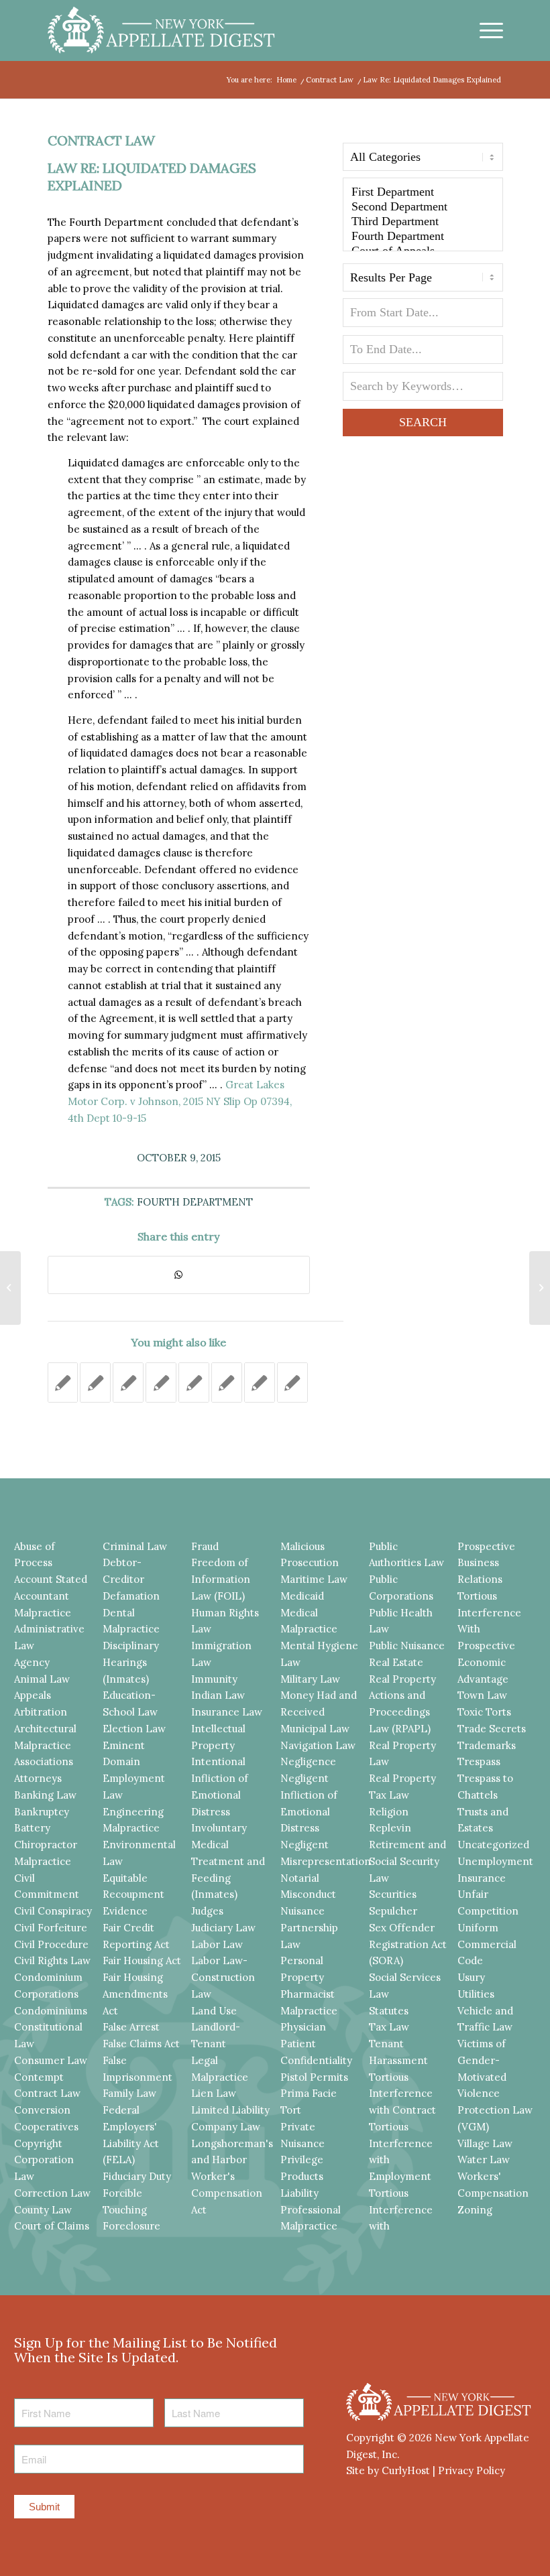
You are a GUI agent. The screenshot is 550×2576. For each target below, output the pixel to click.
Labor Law (217, 1944)
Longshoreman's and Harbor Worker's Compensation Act (232, 2177)
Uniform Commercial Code (487, 1944)
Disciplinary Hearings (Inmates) (131, 1662)
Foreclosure (131, 2226)
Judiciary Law (223, 1928)
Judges (207, 1911)
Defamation (131, 1596)
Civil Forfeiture (51, 1928)
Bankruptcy (42, 1812)
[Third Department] (423, 222)
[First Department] (423, 192)
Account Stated (51, 1579)
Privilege (302, 2160)
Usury (471, 1977)
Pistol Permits (314, 2077)
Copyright (38, 2143)
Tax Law (389, 2027)
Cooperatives (46, 2127)
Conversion (42, 2110)
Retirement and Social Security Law (407, 1861)
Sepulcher (393, 1911)
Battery (32, 1828)
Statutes (389, 2011)
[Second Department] (423, 207)
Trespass (479, 1761)
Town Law (482, 1695)
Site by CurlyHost (388, 2470)
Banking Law (45, 1795)
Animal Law (42, 1679)
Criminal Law (135, 1546)
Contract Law (101, 140)
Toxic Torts (484, 1712)
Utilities (476, 1994)
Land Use (214, 2011)
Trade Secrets (492, 1729)
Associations (44, 1761)
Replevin (390, 1828)
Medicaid (302, 1596)
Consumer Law (51, 2060)
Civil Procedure (51, 1944)
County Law (43, 2210)
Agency (32, 1662)
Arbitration (41, 1712)
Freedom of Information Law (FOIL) (221, 1579)
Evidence (125, 1911)
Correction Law (52, 2193)
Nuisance (302, 1911)
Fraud (205, 1546)
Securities (393, 1894)
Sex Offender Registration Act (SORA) (408, 1944)
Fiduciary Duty (137, 2176)
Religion (389, 1812)
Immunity (214, 1679)
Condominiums (51, 2011)
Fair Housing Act (142, 1960)
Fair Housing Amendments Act (135, 1994)
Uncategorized (493, 1845)
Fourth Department (195, 1202)
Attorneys (38, 1778)
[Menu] (485, 30)
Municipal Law (315, 1729)
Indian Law (218, 1695)
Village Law (485, 2143)
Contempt (39, 2077)
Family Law (129, 2093)
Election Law (134, 1729)
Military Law (310, 1679)
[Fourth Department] (423, 237)
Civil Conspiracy (53, 1911)
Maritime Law (314, 1579)
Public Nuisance (407, 1646)
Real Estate (396, 1662)
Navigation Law (318, 1745)
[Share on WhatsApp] (179, 1275)
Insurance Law (227, 1712)
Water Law (484, 2160)
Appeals (33, 1695)
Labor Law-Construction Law (223, 1977)
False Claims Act (141, 2044)
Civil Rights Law (52, 1960)
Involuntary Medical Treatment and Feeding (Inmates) (228, 1861)
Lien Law (214, 2093)
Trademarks (487, 1745)
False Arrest (131, 2027)
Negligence (308, 1761)
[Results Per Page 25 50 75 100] (423, 281)
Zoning (475, 2210)
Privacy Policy (472, 2470)
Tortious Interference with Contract (402, 2094)
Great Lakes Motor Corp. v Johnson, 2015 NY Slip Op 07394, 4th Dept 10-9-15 (180, 1101)
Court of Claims (52, 2226)
